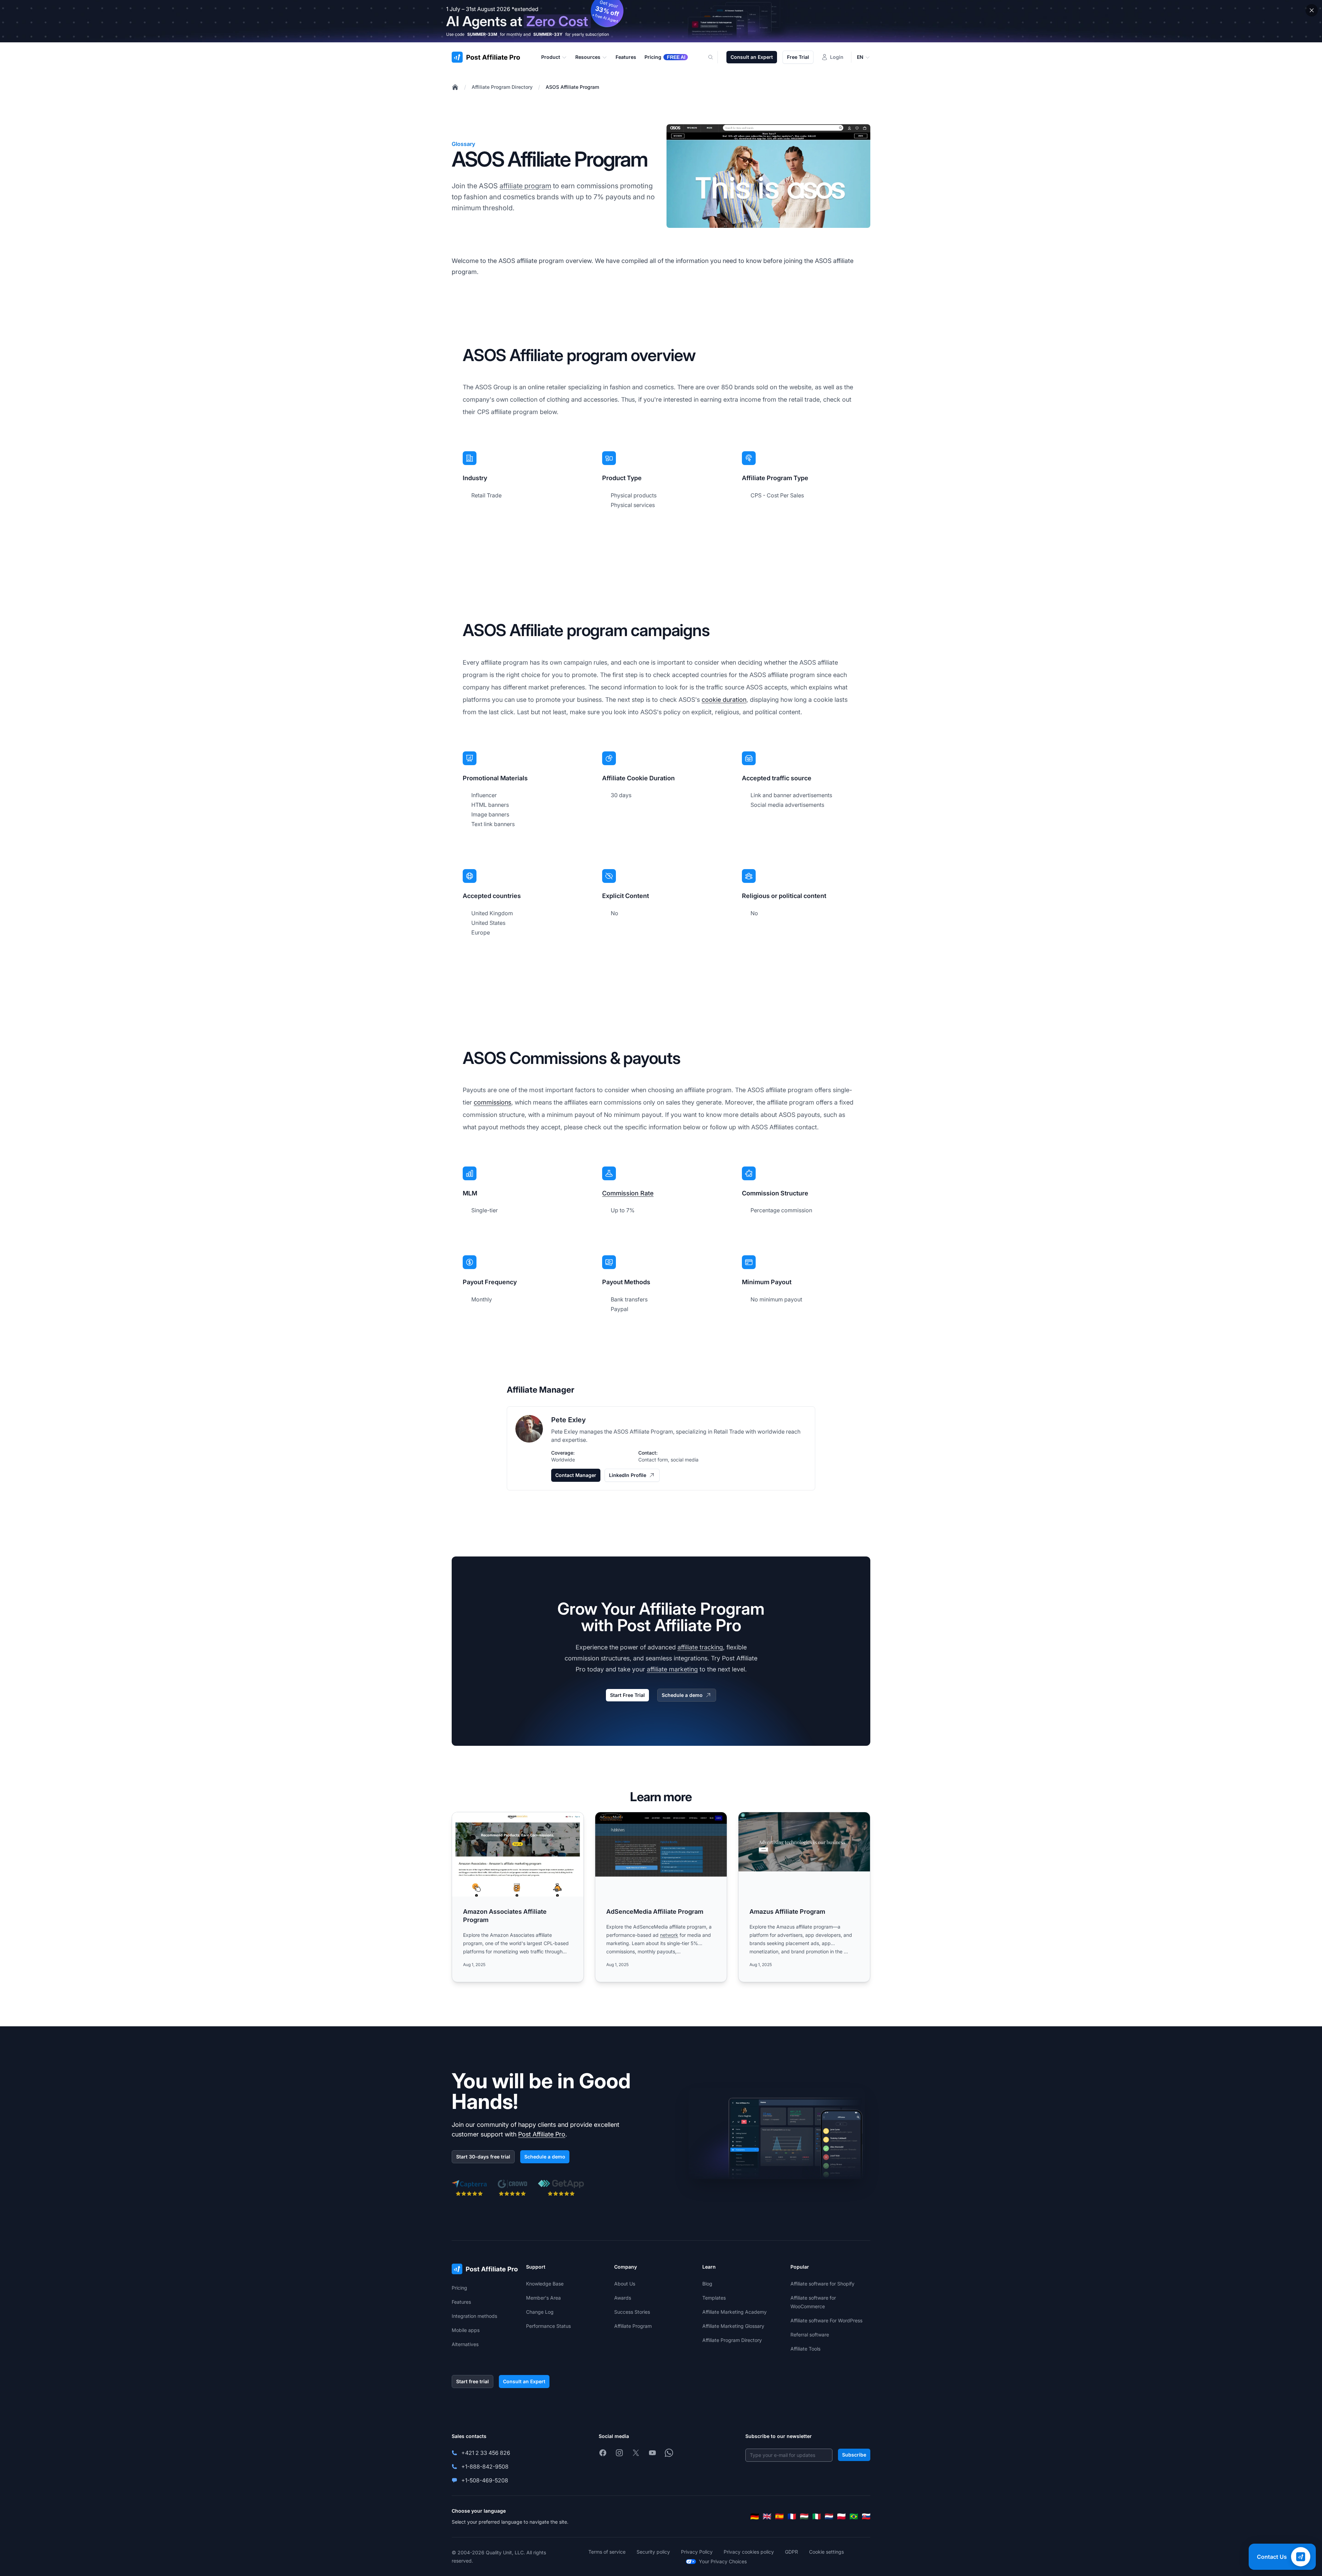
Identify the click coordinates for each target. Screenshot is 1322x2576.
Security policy (653, 2552)
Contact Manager (576, 1475)
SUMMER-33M (482, 34)
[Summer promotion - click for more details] (661, 21)
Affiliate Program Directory (502, 87)
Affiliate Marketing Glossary (733, 2326)
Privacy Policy (697, 2552)
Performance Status (548, 2326)
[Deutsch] (755, 2516)
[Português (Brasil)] (854, 2516)
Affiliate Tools (805, 2349)
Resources (588, 57)
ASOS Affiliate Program (572, 87)
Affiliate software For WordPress (826, 2320)
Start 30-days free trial (483, 2157)
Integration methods (474, 2316)
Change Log (540, 2312)
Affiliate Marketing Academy (735, 2312)
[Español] (779, 2516)
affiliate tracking (700, 1647)
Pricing (459, 2288)
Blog (707, 2284)
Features (461, 2302)
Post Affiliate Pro (542, 2134)
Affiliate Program (633, 2326)
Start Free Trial (627, 1695)
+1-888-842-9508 (485, 2467)
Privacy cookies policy (749, 2552)
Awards (623, 2298)
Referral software (810, 2335)
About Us (625, 2284)
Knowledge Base (545, 2284)
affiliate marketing (672, 1669)
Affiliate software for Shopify (822, 2284)
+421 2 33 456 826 (486, 2453)
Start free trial (473, 2381)
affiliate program (525, 186)
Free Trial (798, 57)
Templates (714, 2298)
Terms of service (607, 2552)
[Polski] (841, 2516)
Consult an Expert (752, 57)
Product (551, 57)
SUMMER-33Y (548, 34)
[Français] (792, 2516)
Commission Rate (628, 1193)
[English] (767, 2516)
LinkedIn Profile (628, 1475)
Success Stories (632, 2312)
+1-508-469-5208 (485, 2480)
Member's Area (543, 2298)
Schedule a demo (682, 1695)
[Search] (715, 57)
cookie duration (724, 700)
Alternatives (465, 2344)
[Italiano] (817, 2516)
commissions (492, 1102)
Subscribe (854, 2455)
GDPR (791, 2552)
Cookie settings (826, 2552)
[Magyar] (804, 2516)
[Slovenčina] (866, 2516)
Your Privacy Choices (723, 2561)
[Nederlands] (829, 2516)
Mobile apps (466, 2330)
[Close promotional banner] (1312, 10)
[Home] (455, 87)
